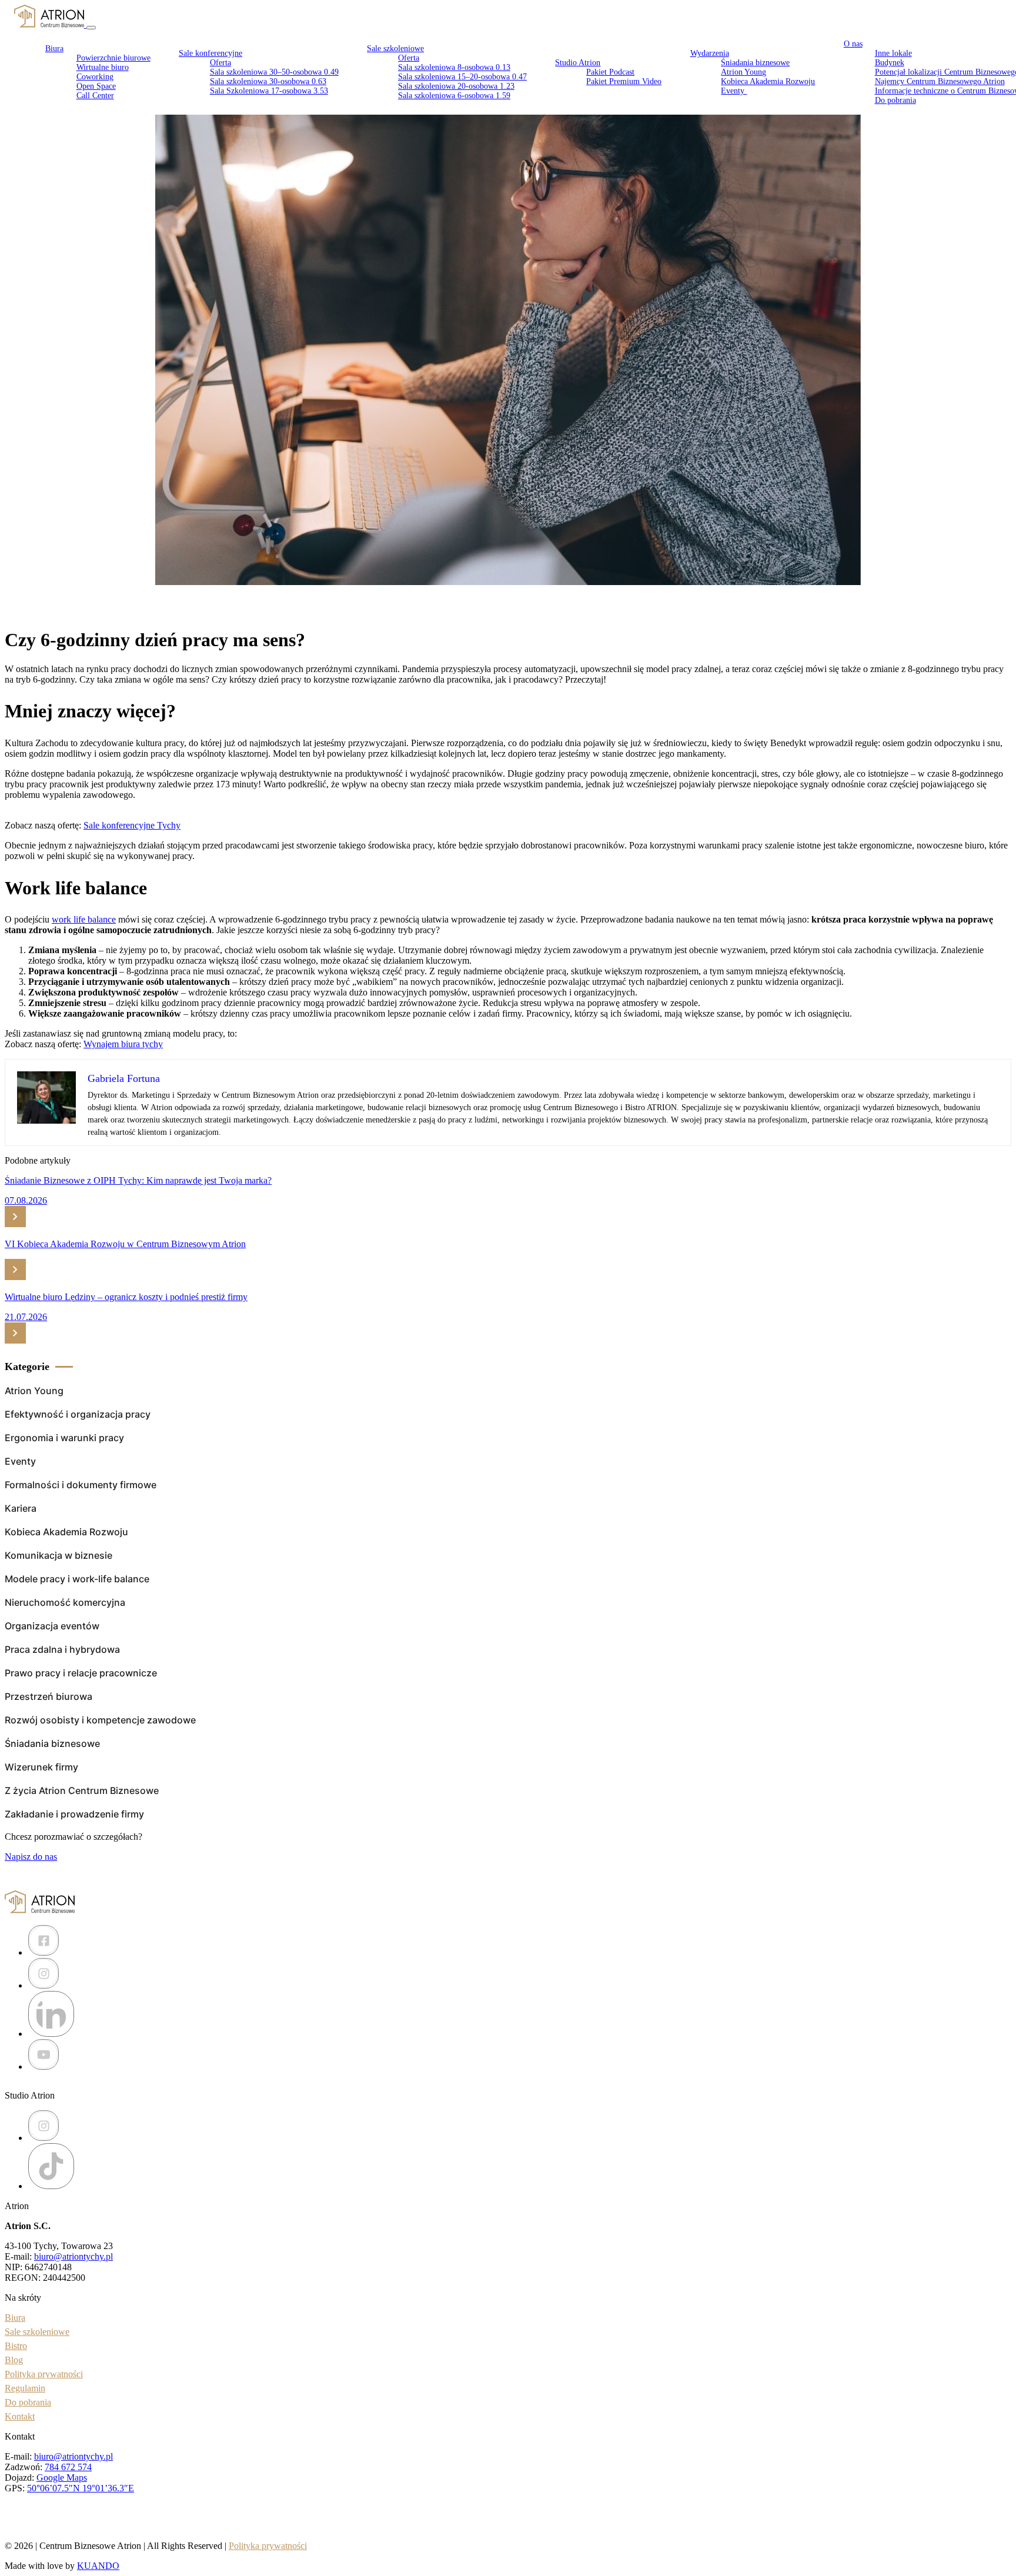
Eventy (734, 91)
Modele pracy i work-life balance (77, 1579)
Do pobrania (895, 100)
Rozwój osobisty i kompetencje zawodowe (100, 1720)
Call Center (95, 96)
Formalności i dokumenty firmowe (81, 1485)
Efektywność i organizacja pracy (78, 1414)
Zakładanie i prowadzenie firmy (74, 1814)
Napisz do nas (31, 1857)
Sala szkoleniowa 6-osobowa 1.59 (454, 96)
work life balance (84, 919)
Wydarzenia (710, 53)
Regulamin (25, 2388)
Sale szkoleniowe (395, 49)
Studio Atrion (578, 63)
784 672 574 (68, 2467)
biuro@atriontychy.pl (73, 2256)
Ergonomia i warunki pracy (64, 1438)
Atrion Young (34, 1391)
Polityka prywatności (44, 2374)
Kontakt (20, 2416)
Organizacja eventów (52, 1626)
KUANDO (98, 2566)
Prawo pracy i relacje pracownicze (81, 1673)
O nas (853, 44)
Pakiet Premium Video (624, 81)
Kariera (21, 1508)
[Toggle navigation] (91, 28)
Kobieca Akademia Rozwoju (768, 81)
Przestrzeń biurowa (49, 1696)
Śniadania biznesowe (52, 1743)
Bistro (16, 2346)
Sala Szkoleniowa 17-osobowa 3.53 (269, 91)
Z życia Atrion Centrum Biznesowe (82, 1790)
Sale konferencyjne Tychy (132, 825)
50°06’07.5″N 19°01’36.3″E (81, 2488)
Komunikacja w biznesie (59, 1555)
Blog (14, 2360)
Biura (15, 2318)
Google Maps (62, 2478)
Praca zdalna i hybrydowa (62, 1649)
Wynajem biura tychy (123, 1044)
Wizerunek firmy (41, 1767)
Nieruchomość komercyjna (65, 1602)
